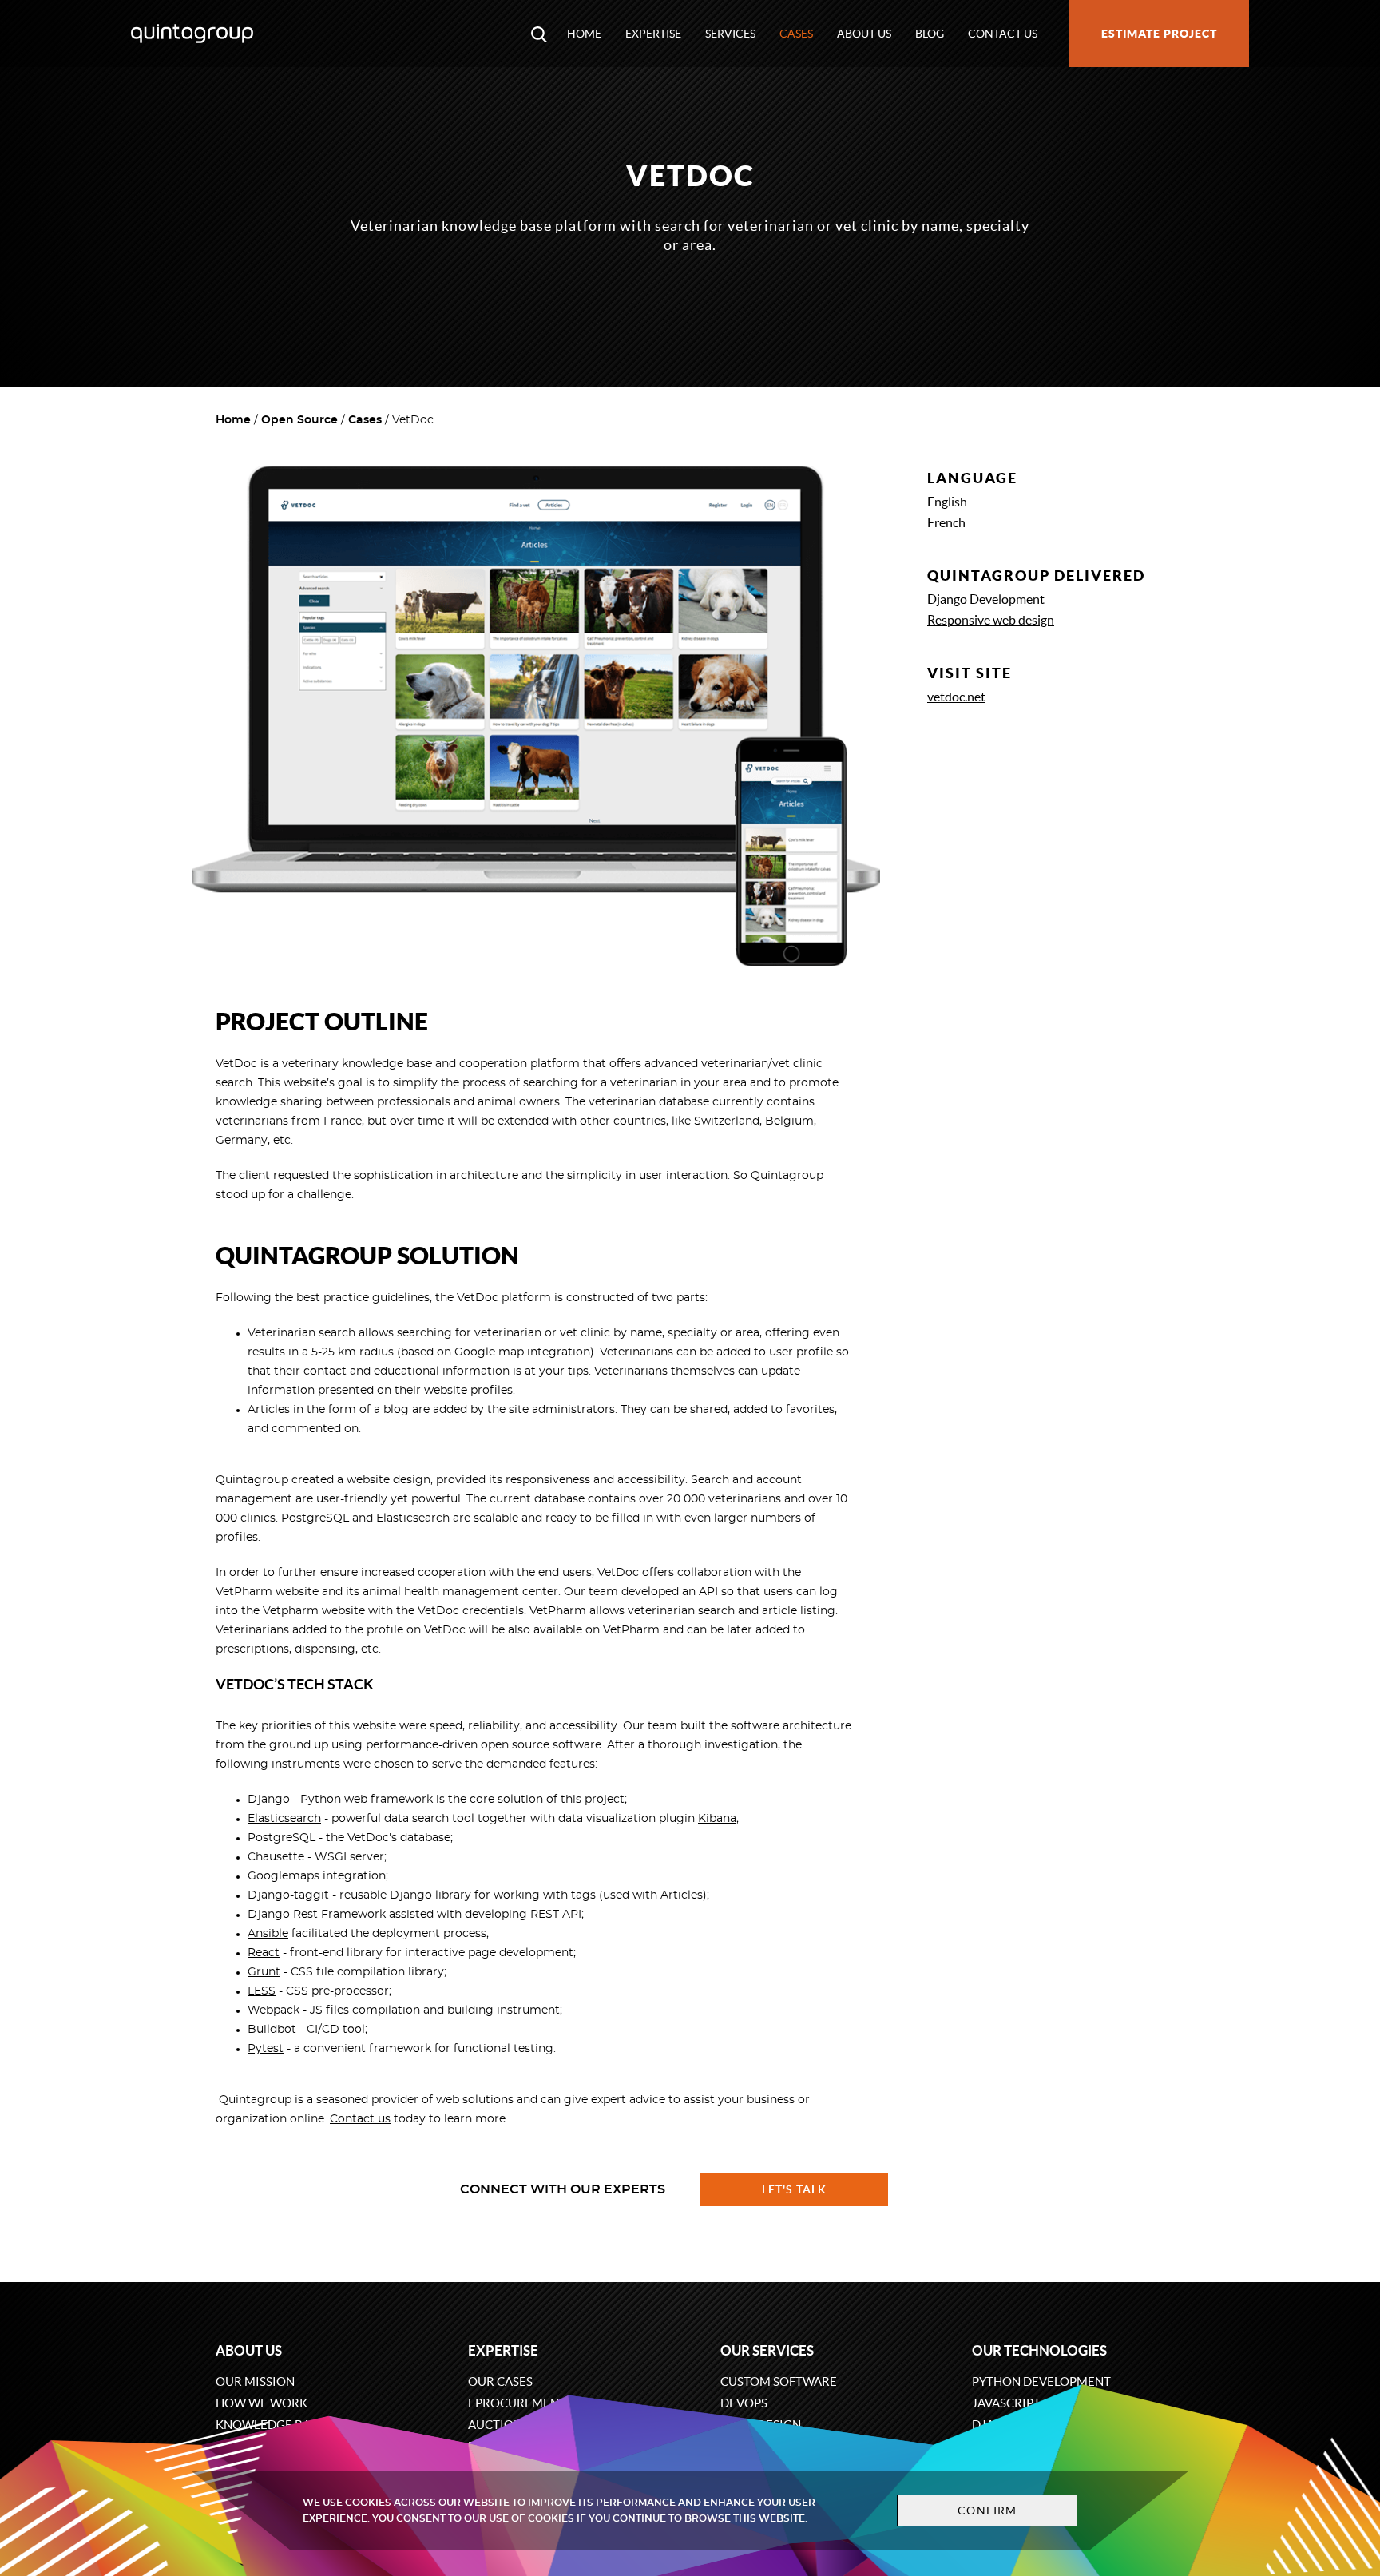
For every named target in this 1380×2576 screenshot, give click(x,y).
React (264, 1953)
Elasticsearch (284, 1819)
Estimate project (1159, 34)
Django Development (986, 599)
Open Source (299, 420)
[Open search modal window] (539, 34)
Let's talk (795, 2189)
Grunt (264, 1972)
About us (864, 34)
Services (730, 34)
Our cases (500, 2382)
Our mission (255, 2382)
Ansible (268, 1934)
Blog (930, 34)
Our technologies (1039, 2350)
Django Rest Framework (317, 1915)
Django (269, 1800)
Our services (767, 2350)
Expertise (653, 34)
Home (584, 34)
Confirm (987, 2511)
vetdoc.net (956, 697)
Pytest (266, 2049)
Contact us (1003, 34)
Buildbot (272, 2030)
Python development (1041, 2382)
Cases (796, 34)
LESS (262, 1991)
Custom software (779, 2382)
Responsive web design (991, 620)
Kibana (717, 1819)
